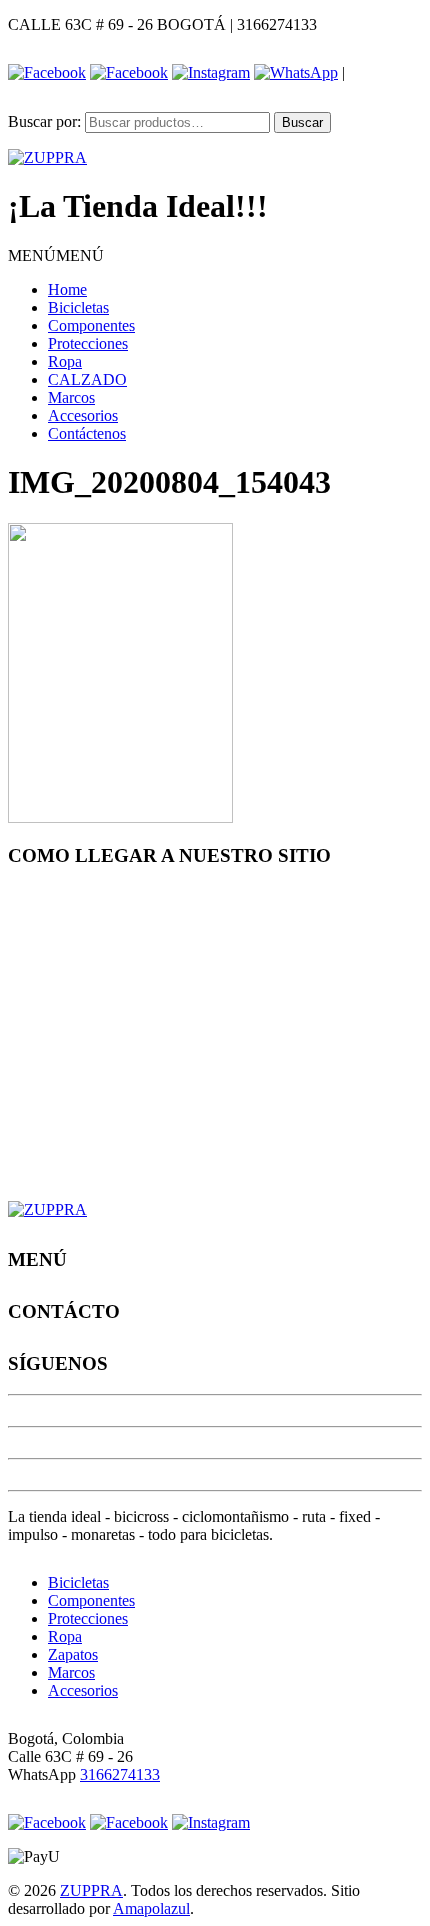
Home (67, 289)
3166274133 (120, 1774)
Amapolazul (151, 1908)
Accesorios (83, 415)
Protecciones (88, 343)
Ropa (65, 361)
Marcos (71, 397)
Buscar (302, 122)
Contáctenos (87, 433)
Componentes (91, 325)
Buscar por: (44, 121)
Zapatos (73, 1654)
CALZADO (87, 379)
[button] (56, 255)
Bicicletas (78, 307)
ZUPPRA (91, 1890)
